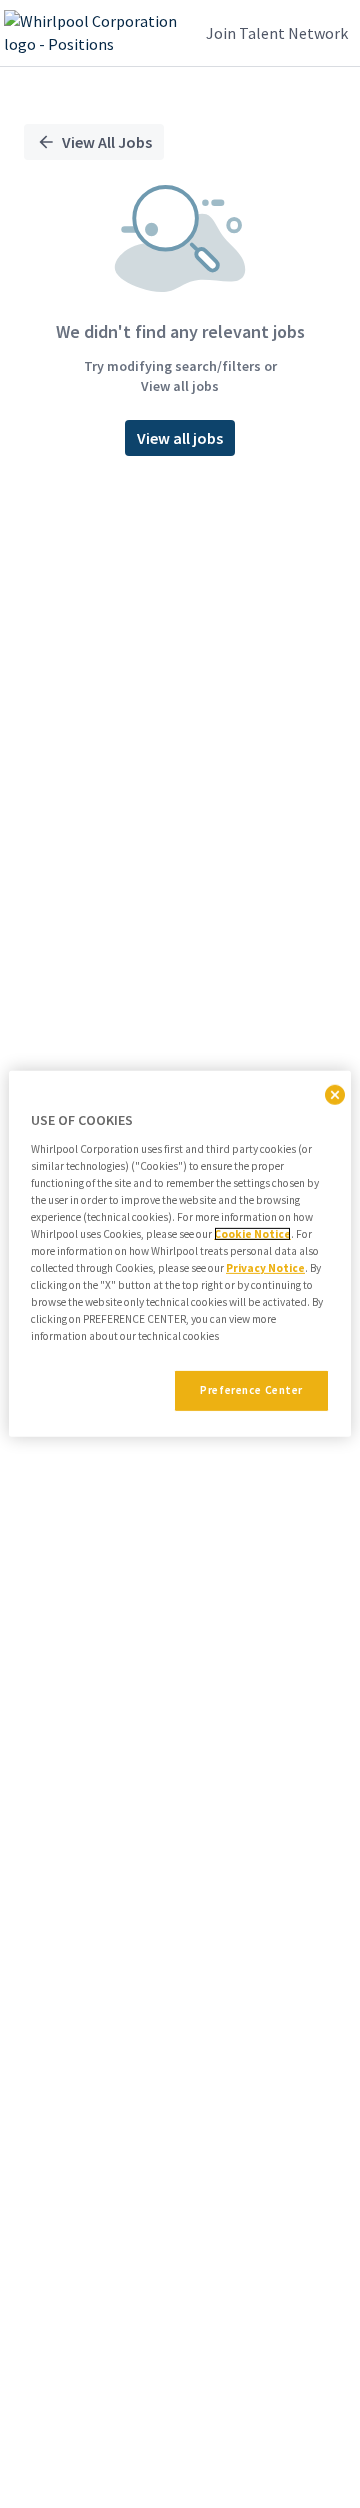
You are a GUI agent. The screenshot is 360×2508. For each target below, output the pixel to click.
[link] (94, 33)
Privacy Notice (265, 1268)
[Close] (335, 1095)
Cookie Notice (252, 1234)
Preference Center (251, 1390)
